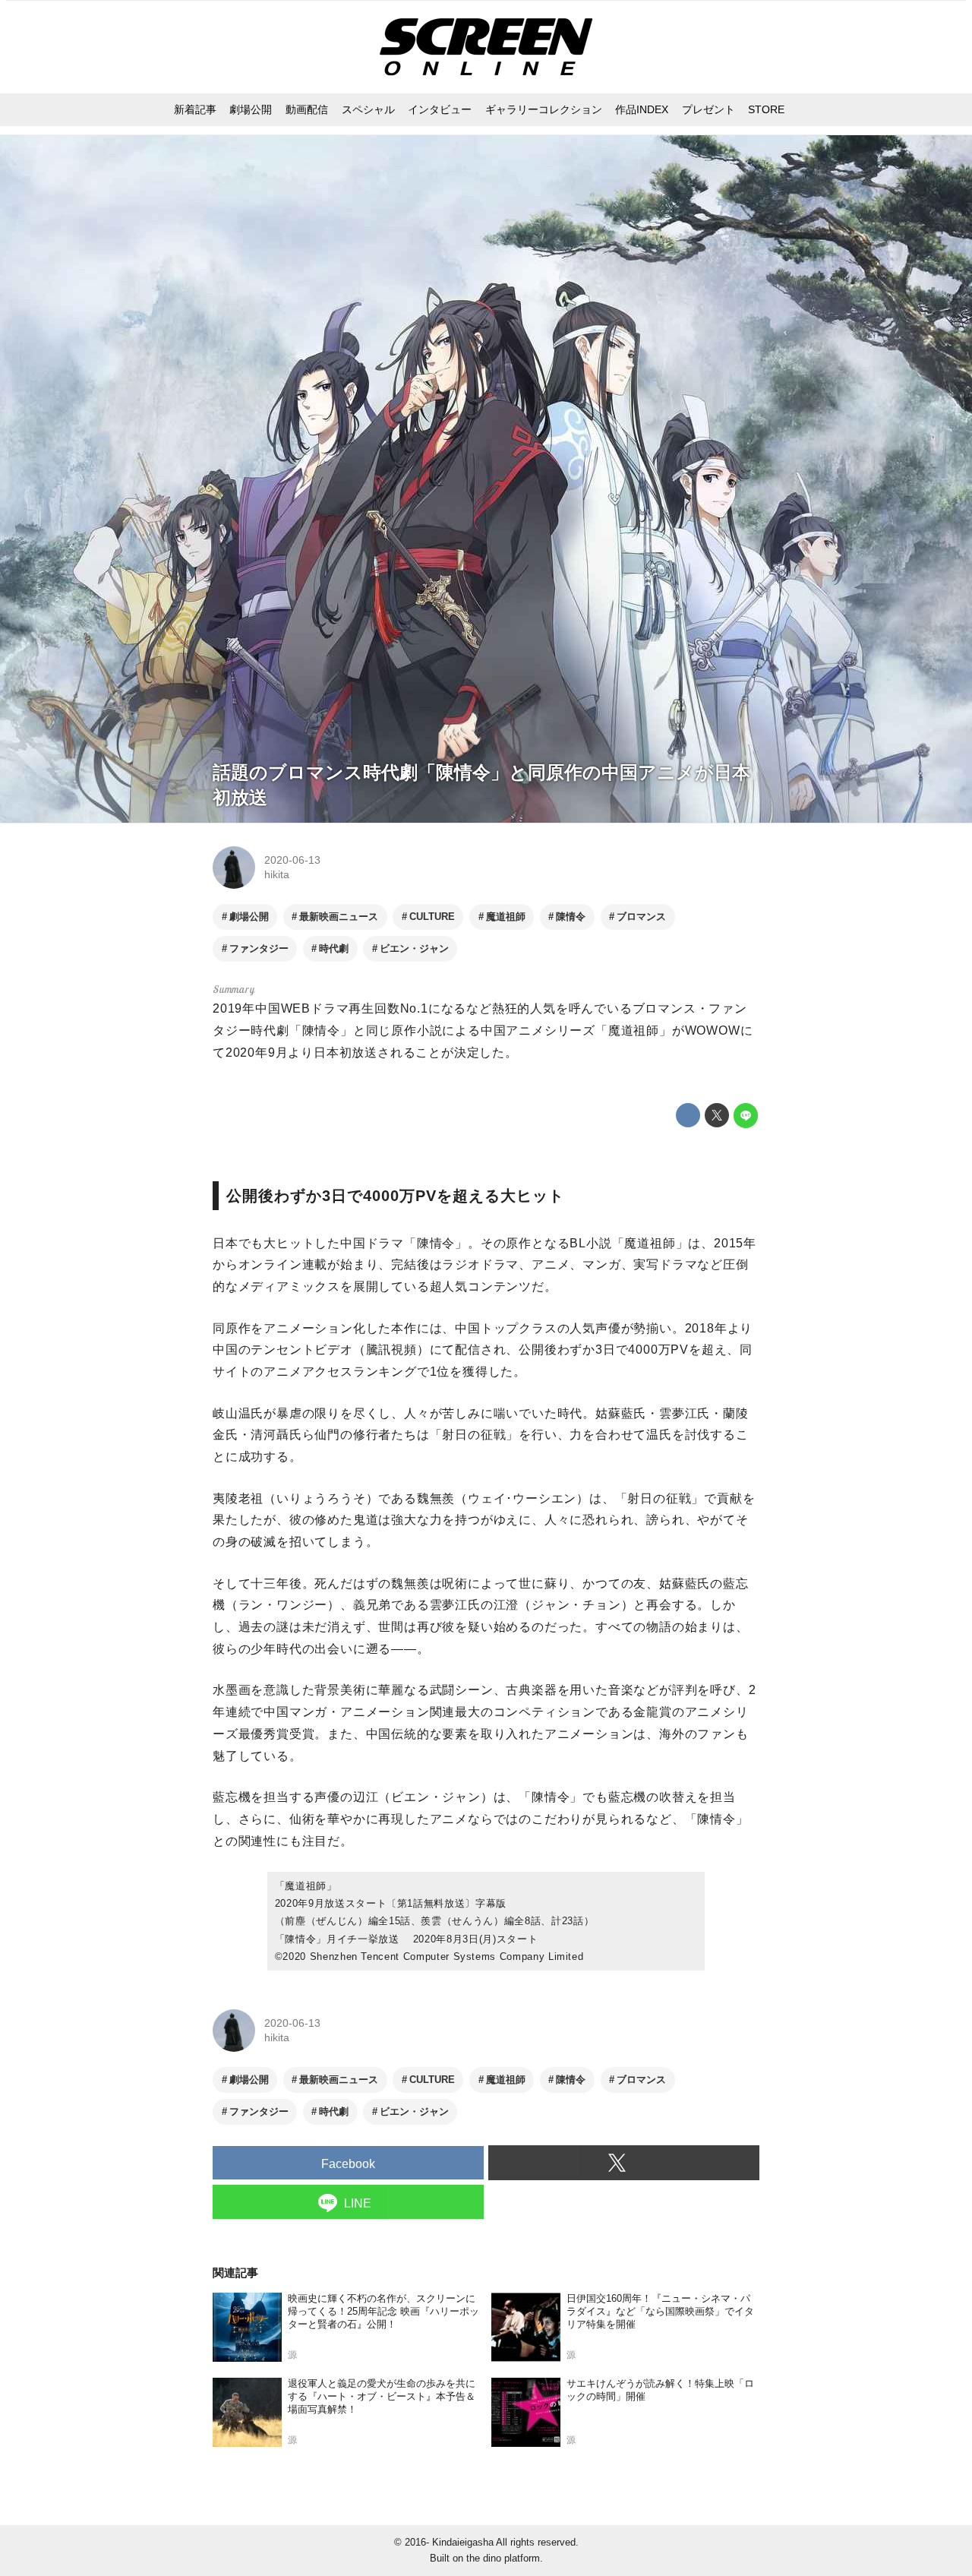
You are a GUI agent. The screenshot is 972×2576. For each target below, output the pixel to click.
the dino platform (503, 2558)
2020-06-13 (292, 860)
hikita (277, 874)
